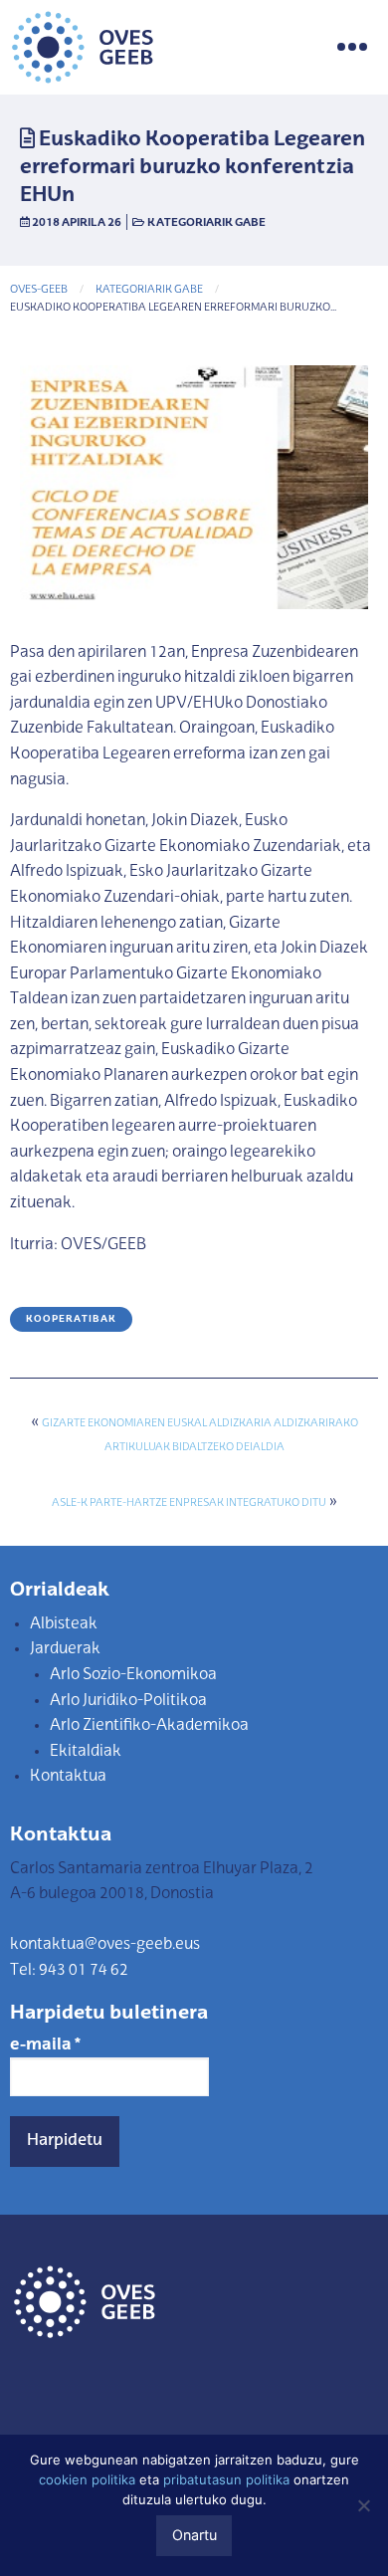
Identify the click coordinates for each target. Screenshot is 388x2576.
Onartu (194, 2535)
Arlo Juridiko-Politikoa (128, 1701)
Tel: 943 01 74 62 (69, 1971)
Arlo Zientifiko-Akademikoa (149, 1726)
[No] (363, 2505)
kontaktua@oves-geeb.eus (105, 1945)
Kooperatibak (71, 1319)
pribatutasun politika (226, 2479)
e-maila (45, 2045)
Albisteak (64, 1624)
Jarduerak (65, 1649)
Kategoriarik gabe (206, 223)
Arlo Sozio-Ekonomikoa (133, 1675)
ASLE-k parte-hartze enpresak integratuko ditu (189, 1503)
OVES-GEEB (39, 290)
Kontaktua (68, 1777)
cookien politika (87, 2479)
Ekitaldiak (86, 1752)
